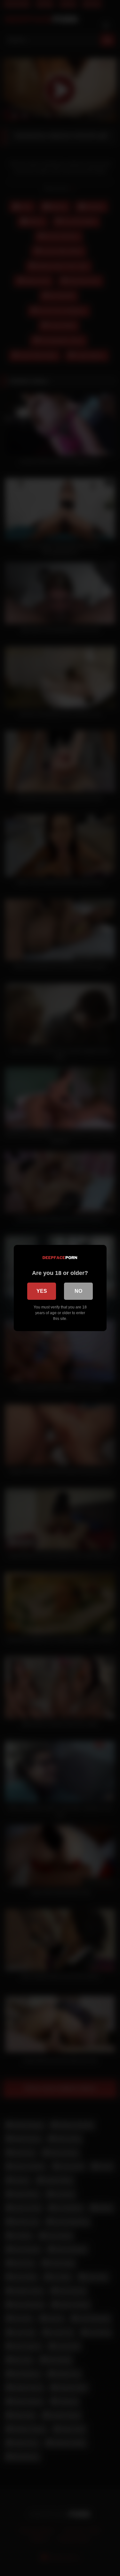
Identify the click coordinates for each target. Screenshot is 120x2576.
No (78, 1291)
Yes (42, 1291)
